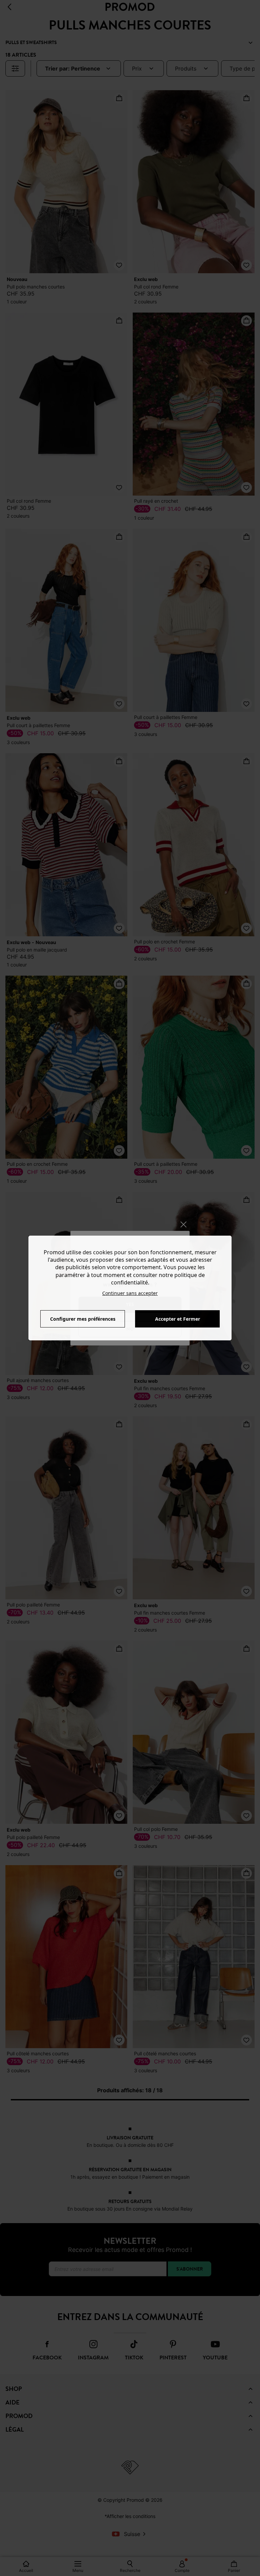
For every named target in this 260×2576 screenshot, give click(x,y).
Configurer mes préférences (83, 1319)
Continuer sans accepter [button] (130, 1293)
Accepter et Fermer (178, 1319)
